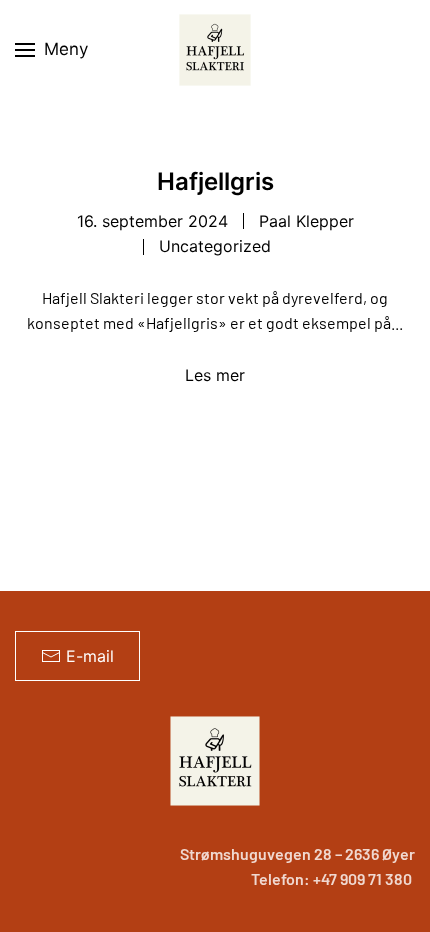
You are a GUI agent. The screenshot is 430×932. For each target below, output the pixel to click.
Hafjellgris (215, 181)
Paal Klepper (306, 221)
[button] (51, 50)
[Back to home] (215, 50)
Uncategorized (215, 246)
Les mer (215, 375)
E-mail (90, 656)
